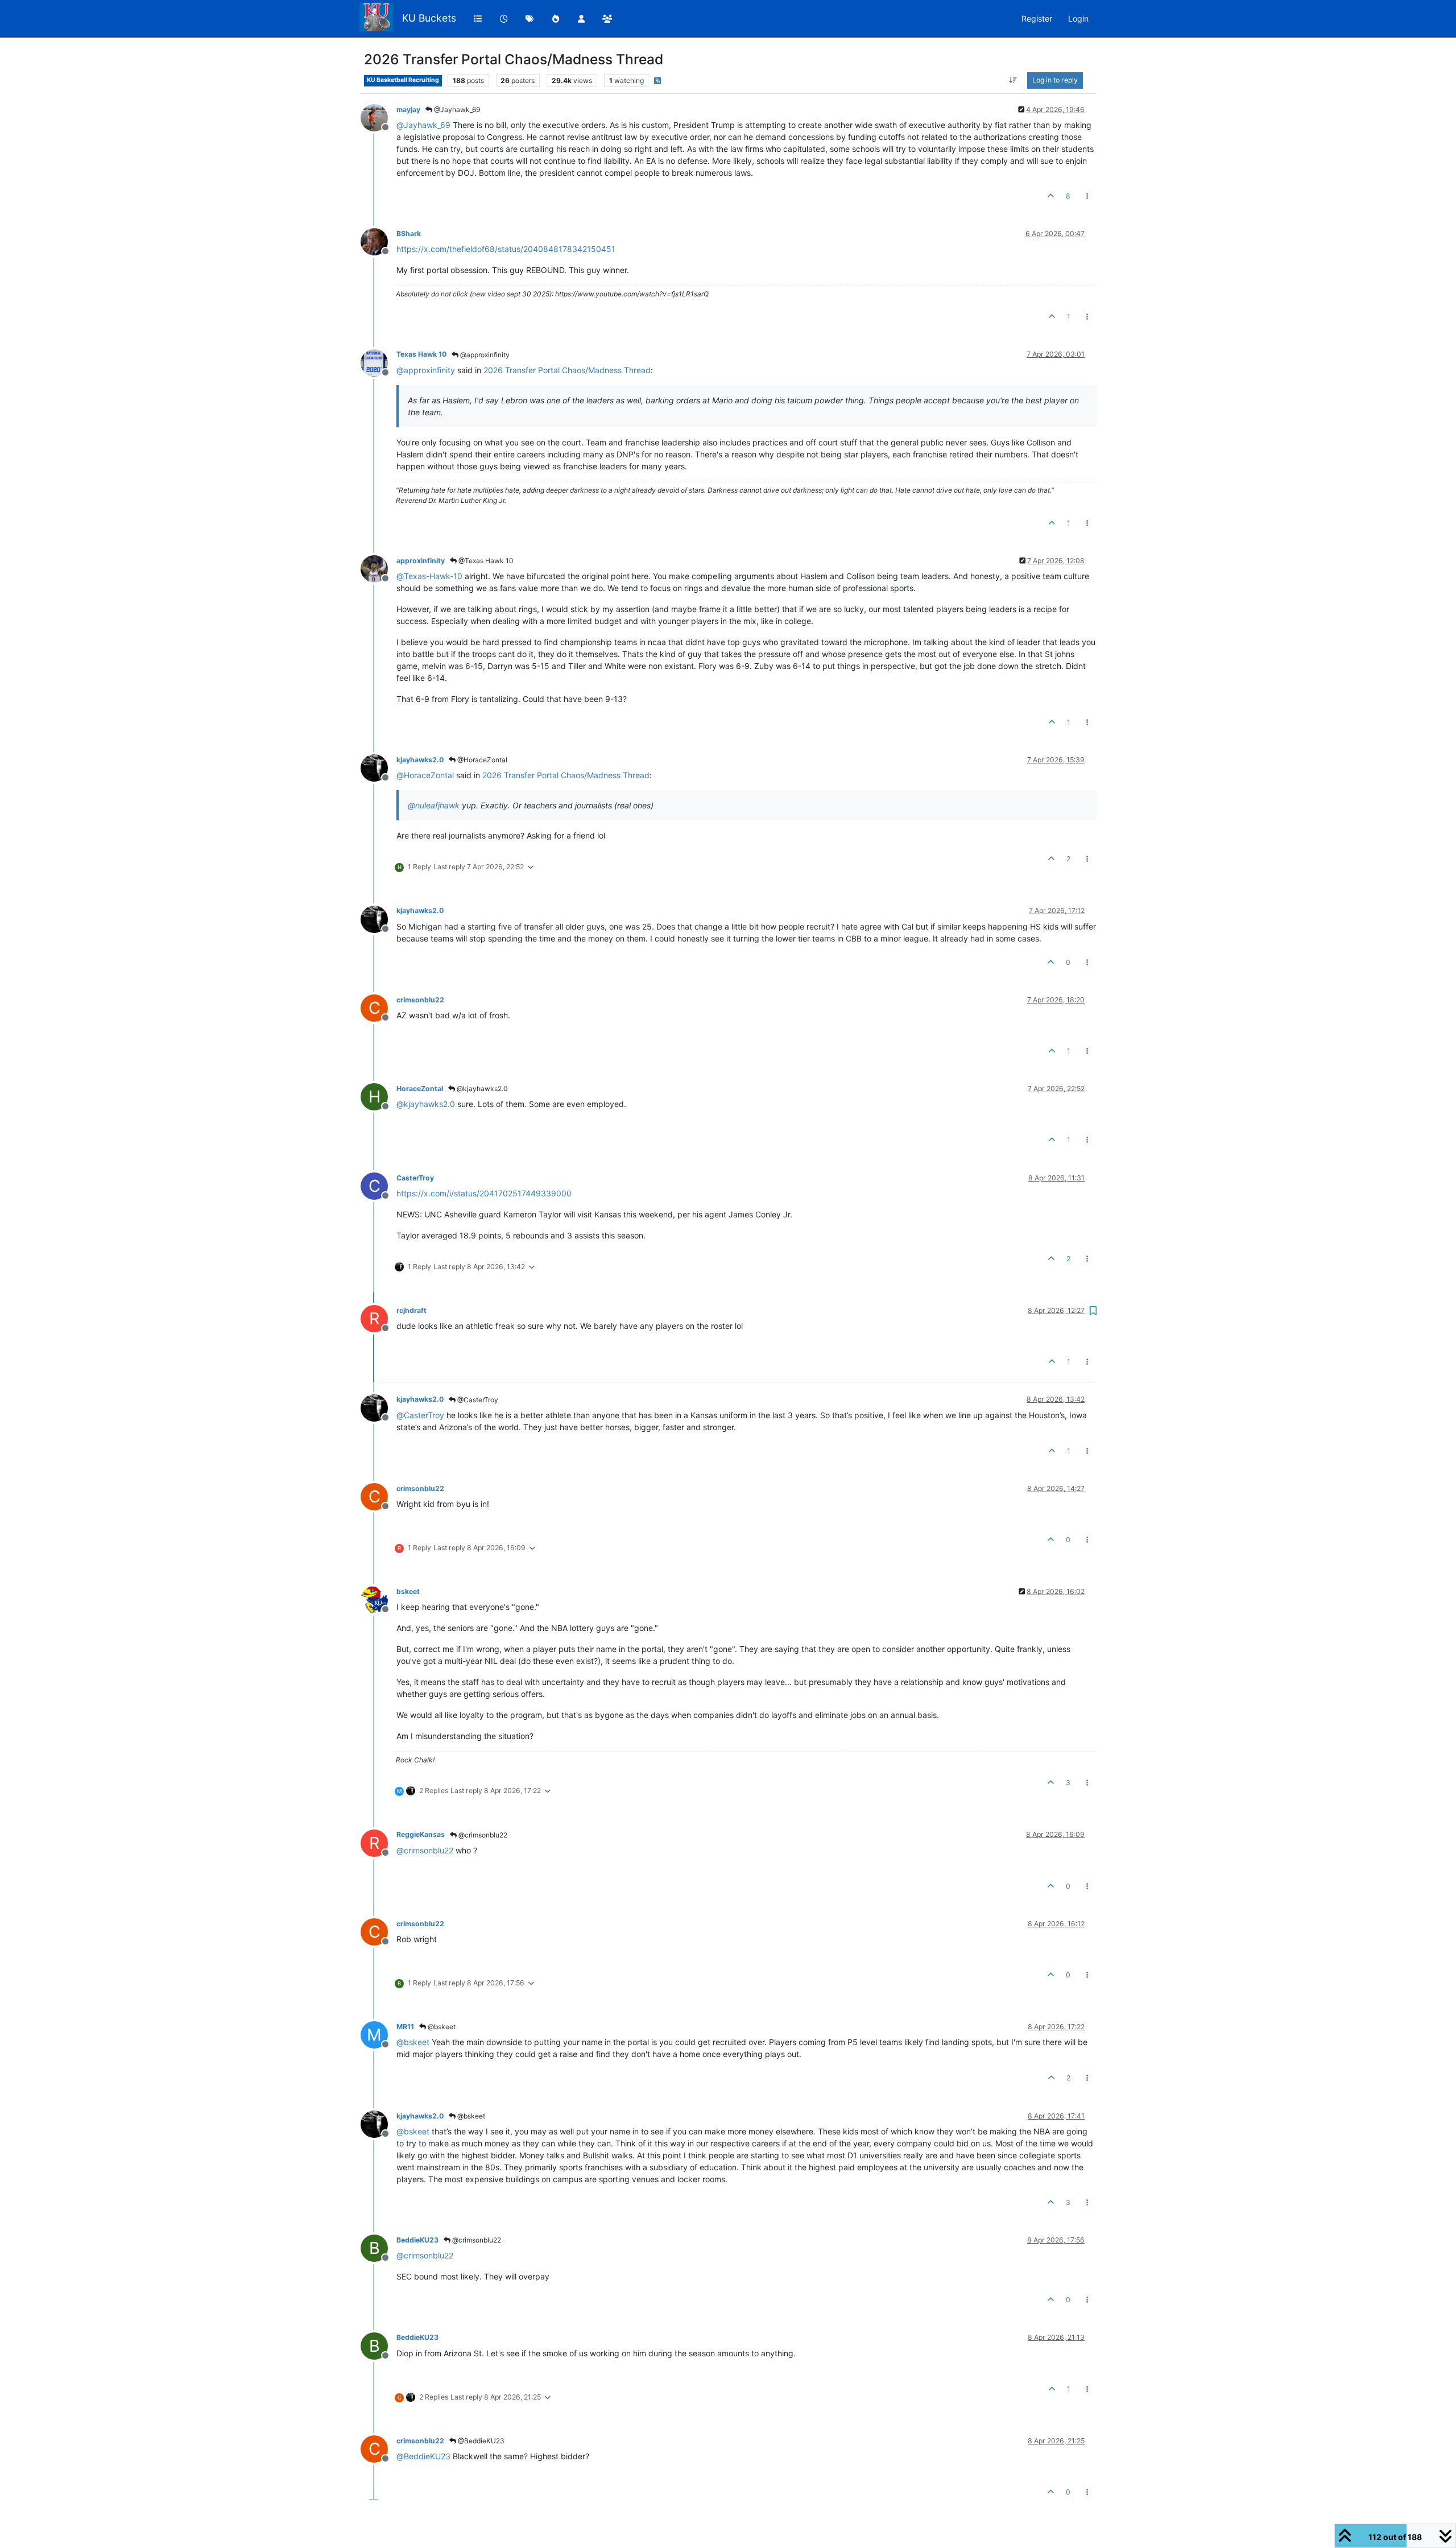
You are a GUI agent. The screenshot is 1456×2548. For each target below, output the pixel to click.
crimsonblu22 (420, 1000)
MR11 (405, 2027)
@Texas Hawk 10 (485, 561)
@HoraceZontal (481, 760)
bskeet (408, 1591)
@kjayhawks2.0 (481, 1089)
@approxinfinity (484, 355)
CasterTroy (415, 1178)
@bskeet (441, 2027)
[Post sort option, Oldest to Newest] (1013, 80)
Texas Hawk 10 (421, 354)
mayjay (408, 110)
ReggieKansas (421, 1834)
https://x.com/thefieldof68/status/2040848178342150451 (506, 249)
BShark (409, 234)
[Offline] (379, 117)
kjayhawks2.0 (420, 760)
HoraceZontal (420, 1089)
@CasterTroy (477, 1400)
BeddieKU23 (417, 2240)
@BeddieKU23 (480, 2441)
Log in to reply (1055, 80)
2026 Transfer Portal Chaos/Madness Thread (567, 370)
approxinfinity (421, 561)
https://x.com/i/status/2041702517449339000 (484, 1193)
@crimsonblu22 (482, 1835)
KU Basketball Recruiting (403, 80)
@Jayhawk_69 (456, 110)
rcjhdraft (411, 1310)
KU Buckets (429, 18)
